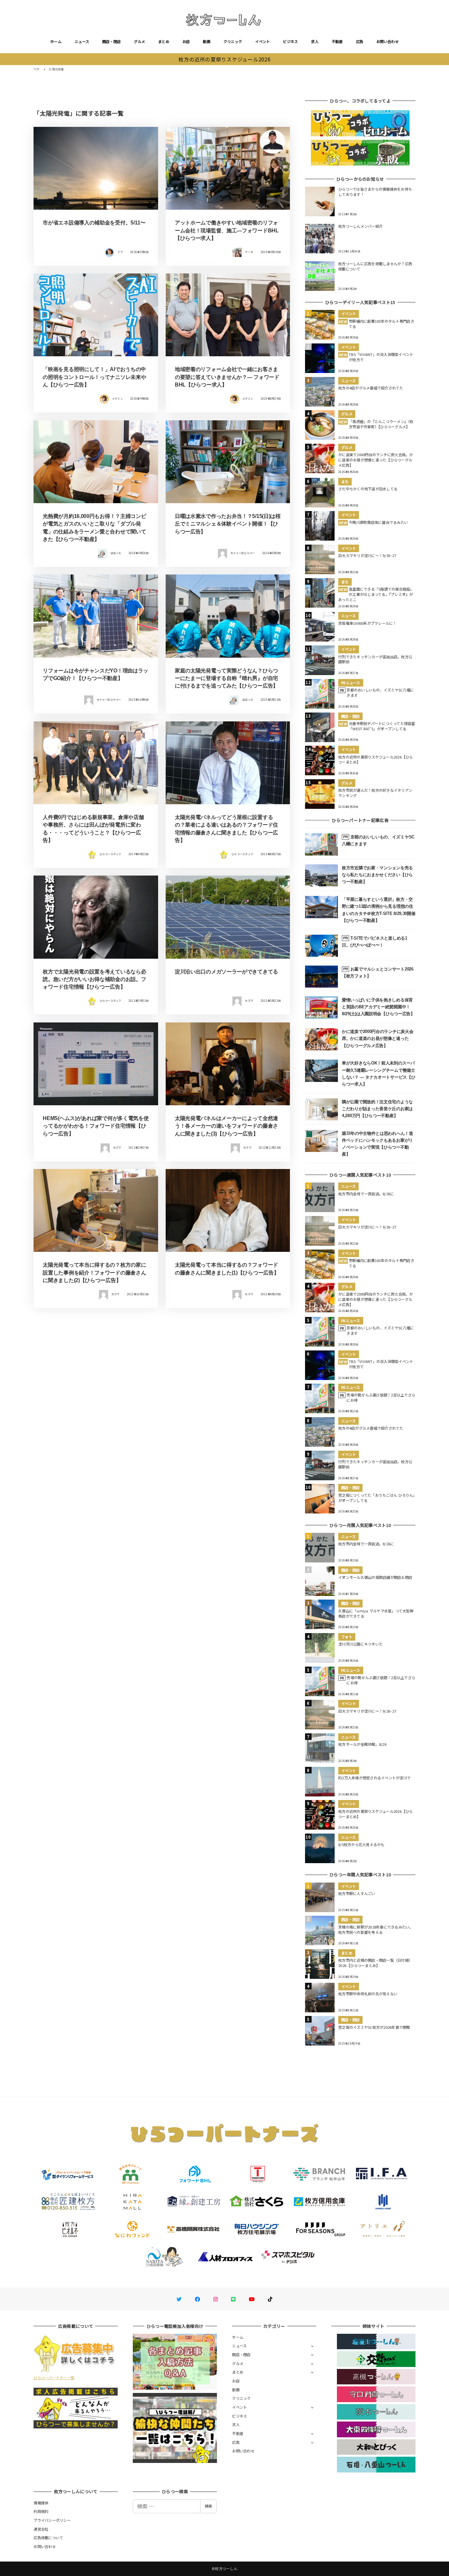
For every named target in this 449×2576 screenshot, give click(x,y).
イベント (262, 41)
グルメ (139, 41)
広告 (360, 41)
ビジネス (290, 41)
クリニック (233, 41)
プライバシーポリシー (52, 2520)
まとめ (164, 41)
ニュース (82, 41)
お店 (186, 41)
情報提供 (41, 2503)
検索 (208, 2506)
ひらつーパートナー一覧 (54, 2377)
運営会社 (41, 2529)
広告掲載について (48, 2538)
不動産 (337, 41)
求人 (315, 41)
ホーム (56, 41)
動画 (207, 41)
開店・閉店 (111, 41)
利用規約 (41, 2511)
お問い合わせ (388, 41)
